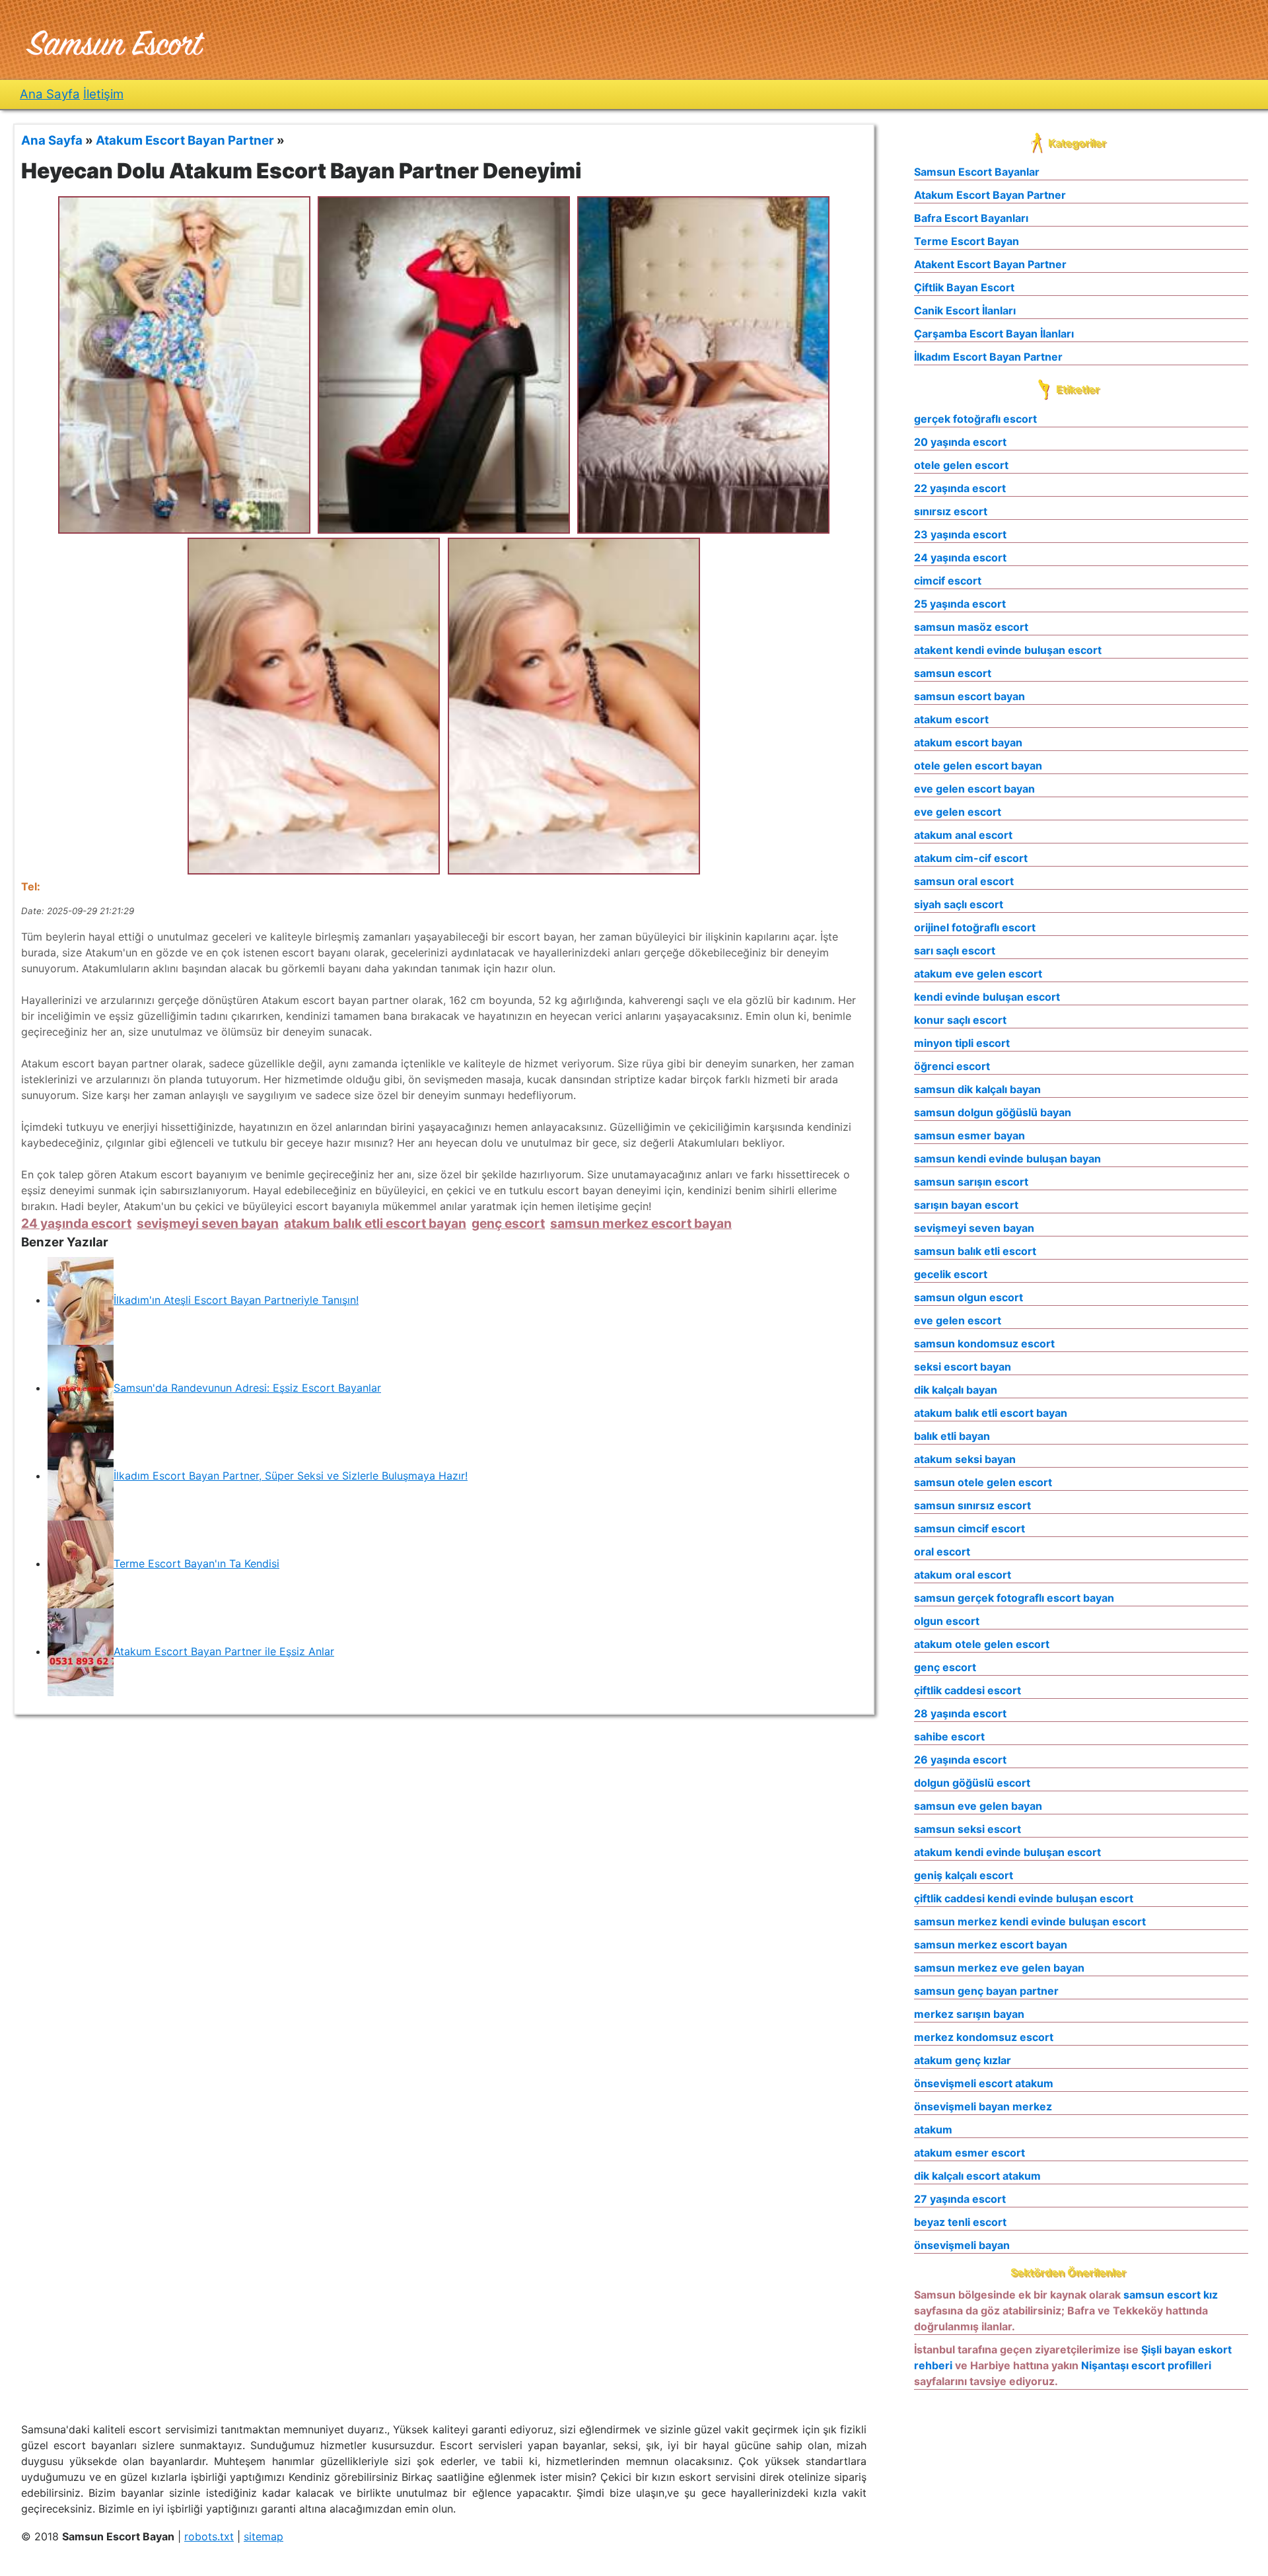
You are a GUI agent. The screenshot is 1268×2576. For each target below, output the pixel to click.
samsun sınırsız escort (972, 1505)
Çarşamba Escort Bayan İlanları (994, 334)
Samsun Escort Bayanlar (977, 172)
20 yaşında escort (960, 442)
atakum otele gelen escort (982, 1644)
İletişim (103, 94)
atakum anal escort (963, 835)
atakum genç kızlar (963, 2060)
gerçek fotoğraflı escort (975, 419)
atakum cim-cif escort (971, 858)
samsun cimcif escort (969, 1528)
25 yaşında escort (960, 604)
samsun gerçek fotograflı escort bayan (1014, 1598)
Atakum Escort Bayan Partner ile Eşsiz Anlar (224, 1651)
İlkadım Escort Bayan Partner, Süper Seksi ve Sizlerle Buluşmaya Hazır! (291, 1476)
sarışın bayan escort (966, 1205)
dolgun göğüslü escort (972, 1783)
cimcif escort (948, 581)
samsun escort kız (1171, 2295)
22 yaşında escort (960, 488)
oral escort (942, 1552)
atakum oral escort (963, 1575)
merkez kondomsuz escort (984, 2037)
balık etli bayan (952, 1436)
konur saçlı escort (960, 1020)
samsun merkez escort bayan (641, 1223)
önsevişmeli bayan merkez (983, 2106)
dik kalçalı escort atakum (977, 2176)
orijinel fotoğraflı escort (975, 927)
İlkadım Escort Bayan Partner (988, 357)
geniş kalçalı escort (964, 1875)
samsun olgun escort (969, 1297)
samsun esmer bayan (969, 1135)
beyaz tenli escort (960, 2222)
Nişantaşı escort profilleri (1146, 2365)
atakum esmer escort (969, 2153)
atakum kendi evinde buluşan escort (1007, 1852)
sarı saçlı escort (955, 950)
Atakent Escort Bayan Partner (990, 264)
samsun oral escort (964, 881)
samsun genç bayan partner (986, 1991)
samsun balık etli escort (975, 1251)
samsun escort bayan (969, 696)
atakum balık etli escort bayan (375, 1223)
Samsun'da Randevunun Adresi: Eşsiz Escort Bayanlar (247, 1388)
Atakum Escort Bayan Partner (990, 195)
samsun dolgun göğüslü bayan (993, 1112)
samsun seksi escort (968, 1829)
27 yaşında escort (960, 2199)
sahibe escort (949, 1736)
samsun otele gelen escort (983, 1482)
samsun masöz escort (971, 627)
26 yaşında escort (960, 1760)
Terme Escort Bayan (967, 241)
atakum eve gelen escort (978, 974)
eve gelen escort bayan (974, 789)
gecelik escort (951, 1274)
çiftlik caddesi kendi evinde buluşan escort (1024, 1898)
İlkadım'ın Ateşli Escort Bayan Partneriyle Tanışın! (236, 1300)
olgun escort (947, 1621)
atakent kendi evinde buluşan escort (1008, 650)
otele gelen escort (961, 465)
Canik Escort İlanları (965, 310)
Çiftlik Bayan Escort (964, 287)
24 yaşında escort (76, 1223)
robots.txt (209, 2536)
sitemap (264, 2536)
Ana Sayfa (50, 94)
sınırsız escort (951, 511)
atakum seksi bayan (965, 1459)
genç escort (508, 1223)
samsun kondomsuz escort (984, 1343)
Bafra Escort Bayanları (971, 218)
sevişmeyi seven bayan (208, 1223)
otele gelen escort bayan (978, 766)
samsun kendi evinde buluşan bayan (1007, 1159)
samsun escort (953, 673)
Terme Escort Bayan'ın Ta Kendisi (196, 1563)
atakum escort (951, 719)
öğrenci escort (952, 1066)
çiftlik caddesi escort (968, 1690)
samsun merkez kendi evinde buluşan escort (1030, 1921)
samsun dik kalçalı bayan (977, 1089)
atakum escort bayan (968, 742)
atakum (933, 2129)
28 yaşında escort (960, 1713)
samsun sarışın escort (971, 1182)
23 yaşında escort (960, 534)
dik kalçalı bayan (956, 1390)
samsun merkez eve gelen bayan (999, 1968)
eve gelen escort (958, 812)
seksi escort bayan (963, 1367)
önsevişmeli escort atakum (984, 2083)
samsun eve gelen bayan (978, 1806)
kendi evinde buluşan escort (987, 997)
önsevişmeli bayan (962, 2245)
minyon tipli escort (962, 1043)
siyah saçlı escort (959, 904)
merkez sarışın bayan (969, 2014)
